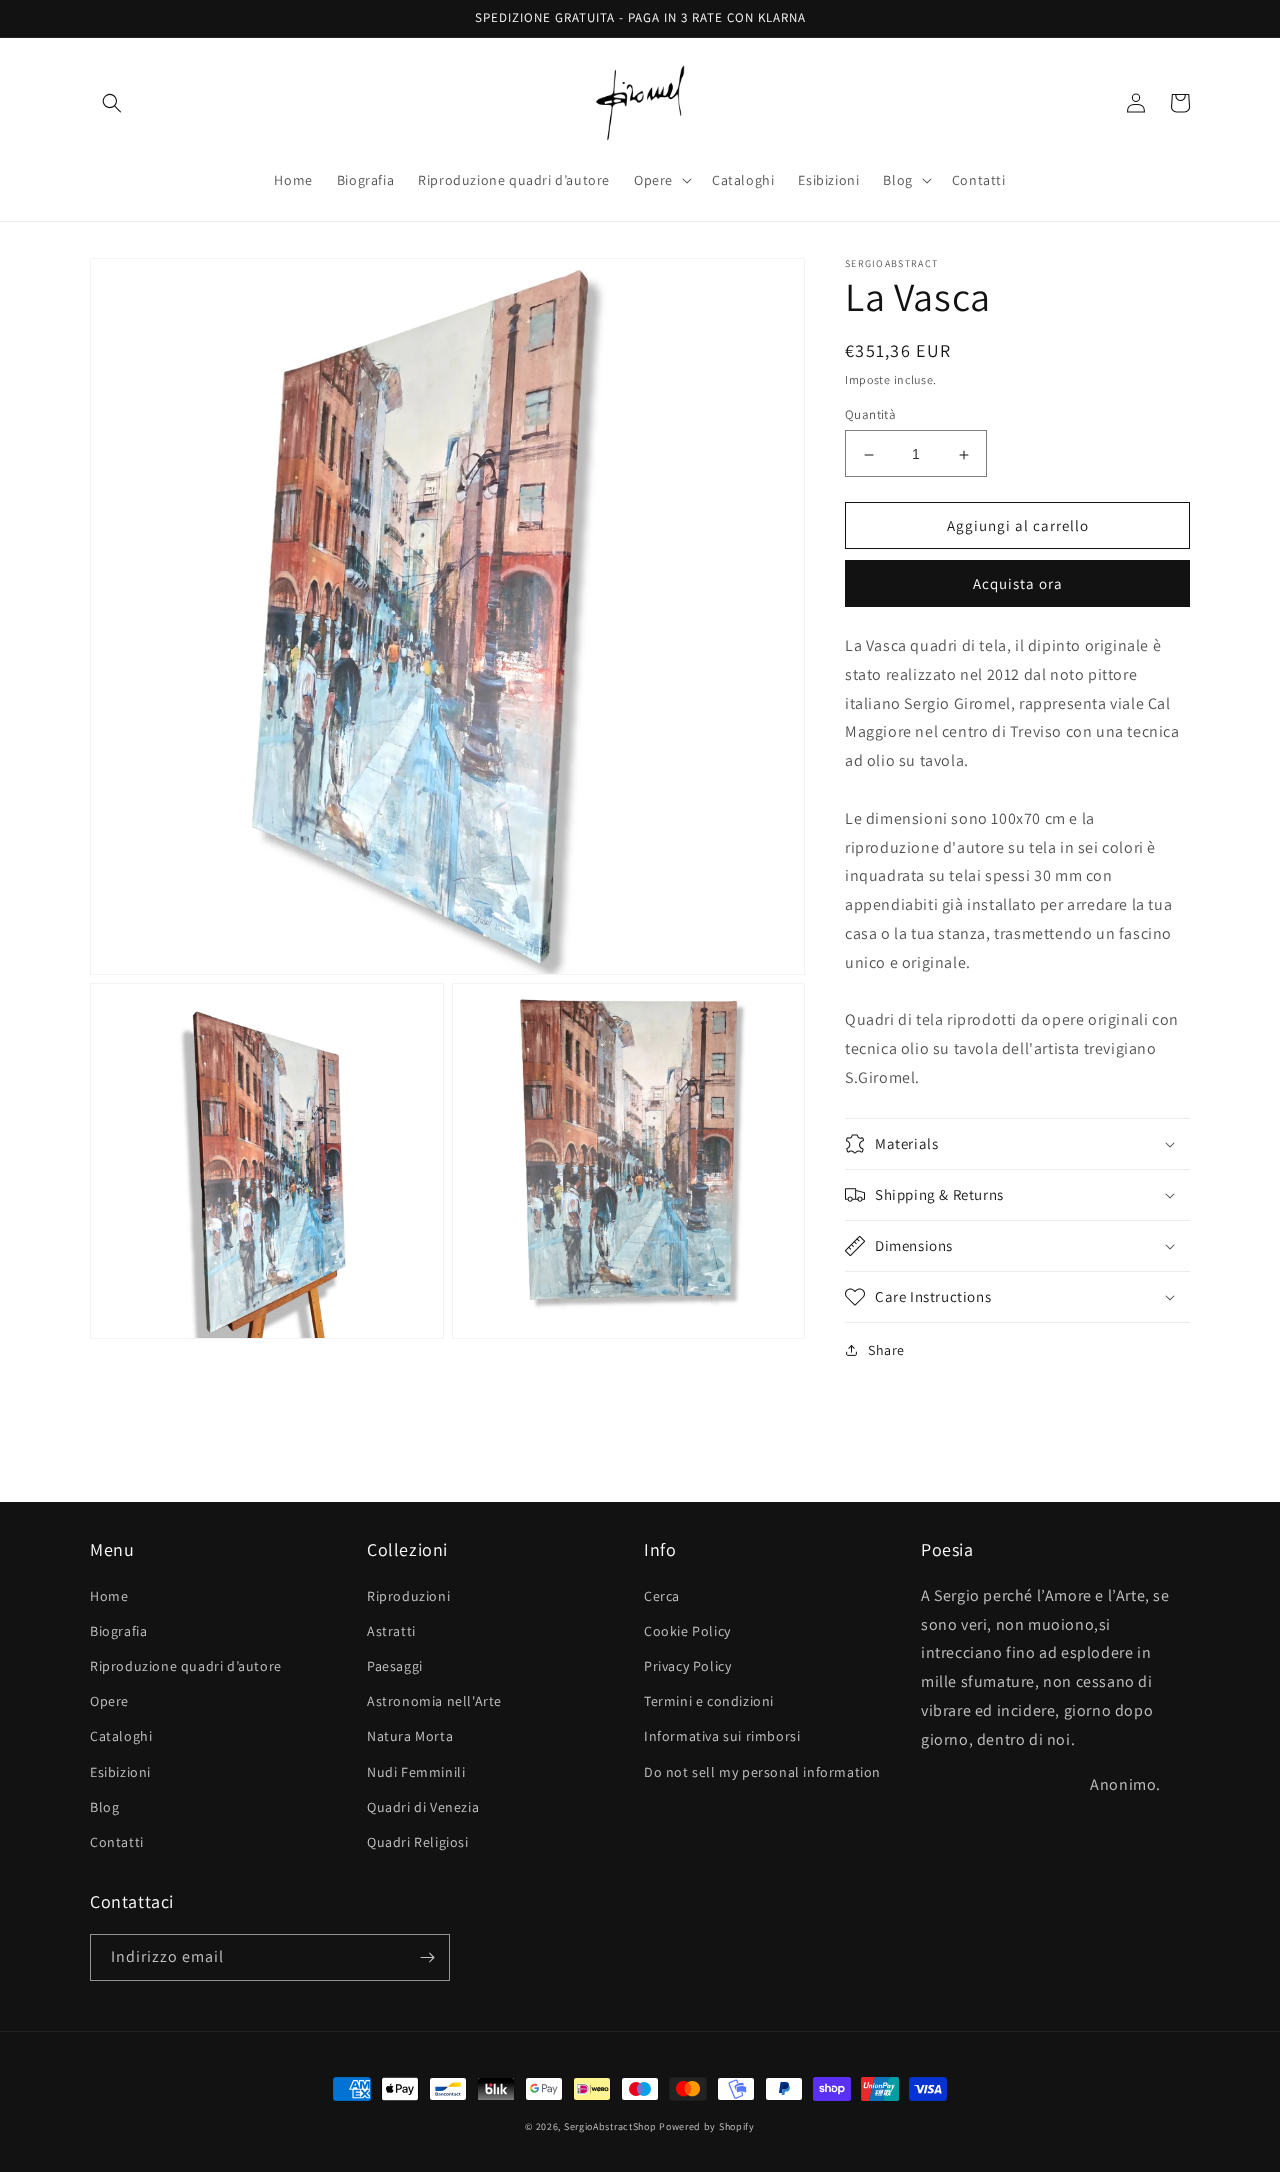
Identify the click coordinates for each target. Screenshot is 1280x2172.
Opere (109, 1701)
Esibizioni (120, 1772)
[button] (112, 103)
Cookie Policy (687, 1631)
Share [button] (886, 1350)
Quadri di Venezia (423, 1807)
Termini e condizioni (709, 1701)
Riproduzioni (408, 1596)
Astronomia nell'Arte (434, 1701)
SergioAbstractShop (610, 2126)
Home (109, 1596)
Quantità (870, 415)
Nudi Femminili (416, 1772)
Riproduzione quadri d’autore (186, 1666)
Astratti (391, 1631)
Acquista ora (1018, 583)
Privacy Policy (687, 1666)
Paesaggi (395, 1666)
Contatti (117, 1842)
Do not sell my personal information (762, 1772)
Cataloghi (121, 1736)
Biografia (118, 1631)
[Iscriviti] (427, 1957)
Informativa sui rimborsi (722, 1736)
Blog (104, 1807)
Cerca (662, 1596)
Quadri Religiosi (418, 1842)
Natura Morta (410, 1736)
